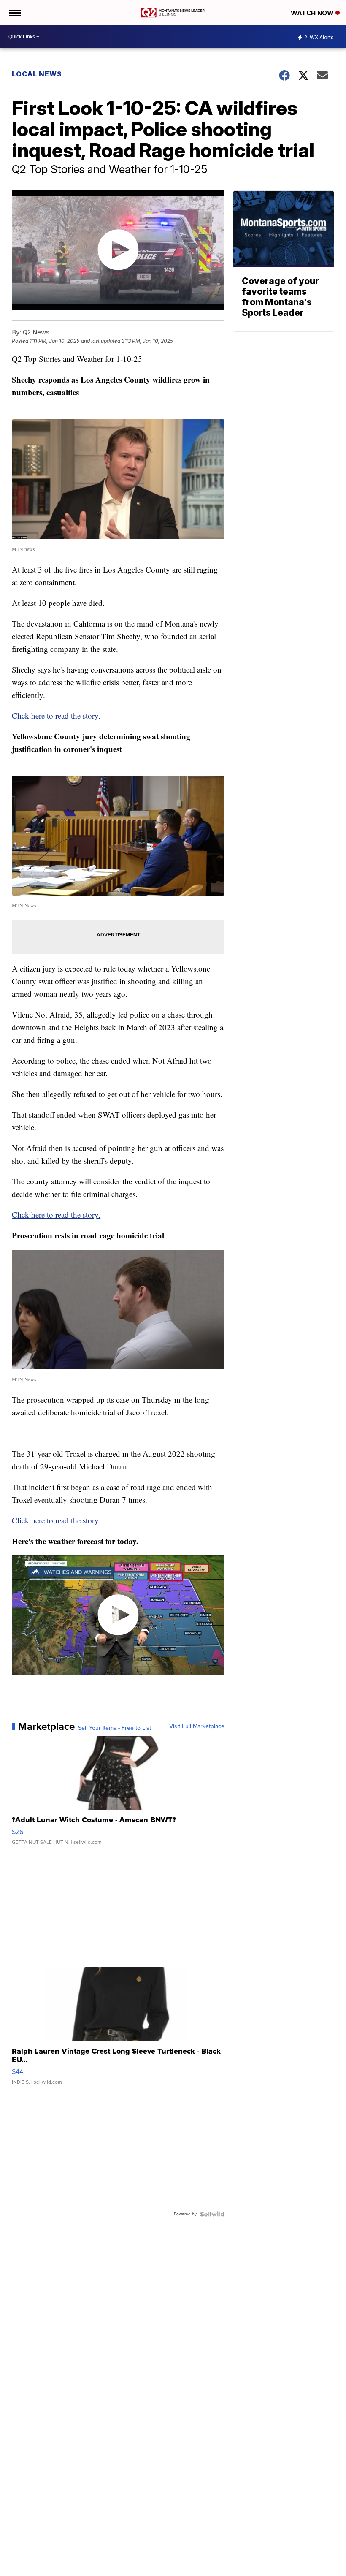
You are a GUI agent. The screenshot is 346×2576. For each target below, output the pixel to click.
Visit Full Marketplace (197, 1726)
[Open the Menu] (14, 13)
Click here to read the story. (56, 715)
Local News (37, 74)
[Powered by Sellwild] (212, 2214)
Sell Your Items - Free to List (115, 1728)
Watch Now (313, 13)
